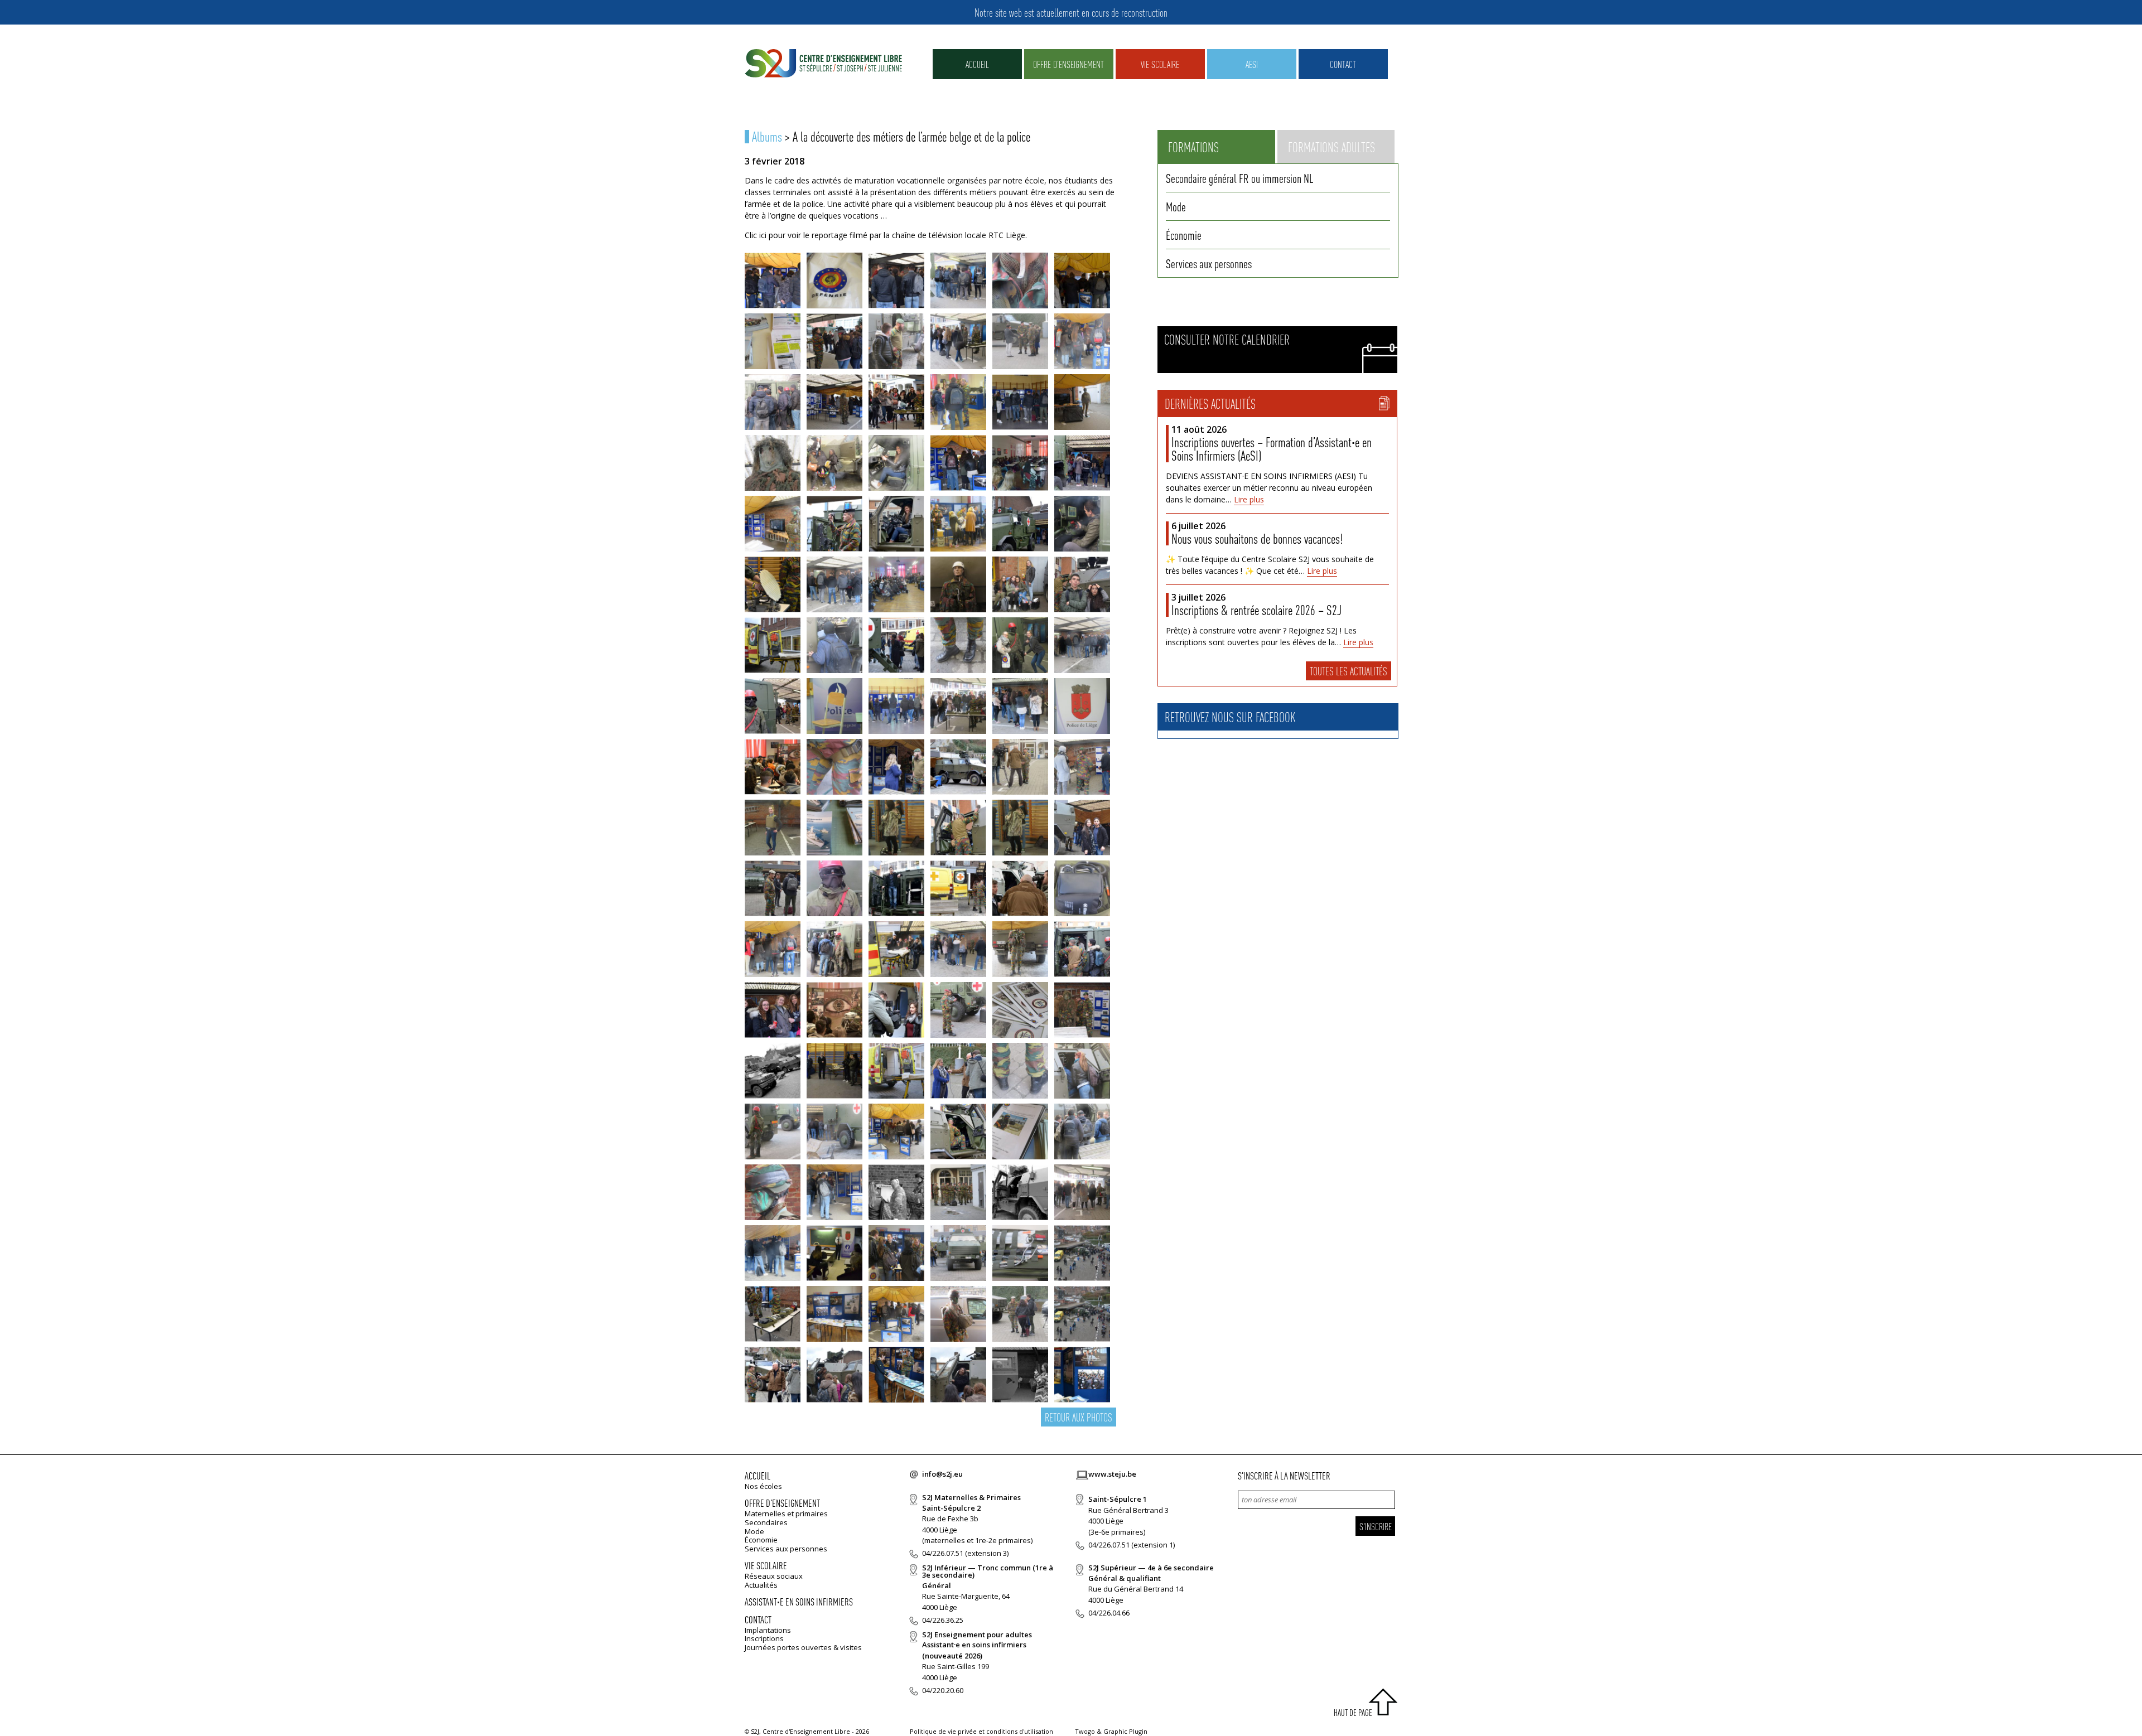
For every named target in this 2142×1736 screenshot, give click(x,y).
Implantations (768, 1630)
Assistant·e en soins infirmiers (799, 1601)
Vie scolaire (1160, 64)
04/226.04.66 (1109, 1613)
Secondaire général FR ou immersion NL (1239, 178)
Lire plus (1249, 499)
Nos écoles (763, 1486)
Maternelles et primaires (786, 1513)
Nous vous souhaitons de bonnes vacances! (1257, 538)
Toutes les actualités (1349, 671)
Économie (1184, 235)
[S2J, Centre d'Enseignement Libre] (823, 64)
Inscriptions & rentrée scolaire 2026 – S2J (1256, 610)
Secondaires (766, 1522)
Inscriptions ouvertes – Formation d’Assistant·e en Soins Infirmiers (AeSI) (1272, 449)
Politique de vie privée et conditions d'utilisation (981, 1731)
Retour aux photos (1079, 1417)
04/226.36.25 (943, 1620)
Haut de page (1353, 1712)
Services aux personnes (1209, 263)
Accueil (977, 64)
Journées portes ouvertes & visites (803, 1647)
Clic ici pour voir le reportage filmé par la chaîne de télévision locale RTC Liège (885, 235)
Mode (1176, 206)
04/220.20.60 (943, 1690)
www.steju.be (1112, 1474)
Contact (1343, 64)
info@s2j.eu (942, 1474)
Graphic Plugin (1125, 1731)
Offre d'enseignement (782, 1503)
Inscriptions (764, 1638)
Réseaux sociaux (774, 1576)
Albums (767, 136)
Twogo (1085, 1731)
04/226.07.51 (943, 1553)
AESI (1252, 64)
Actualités (761, 1585)
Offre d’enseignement (1068, 64)
